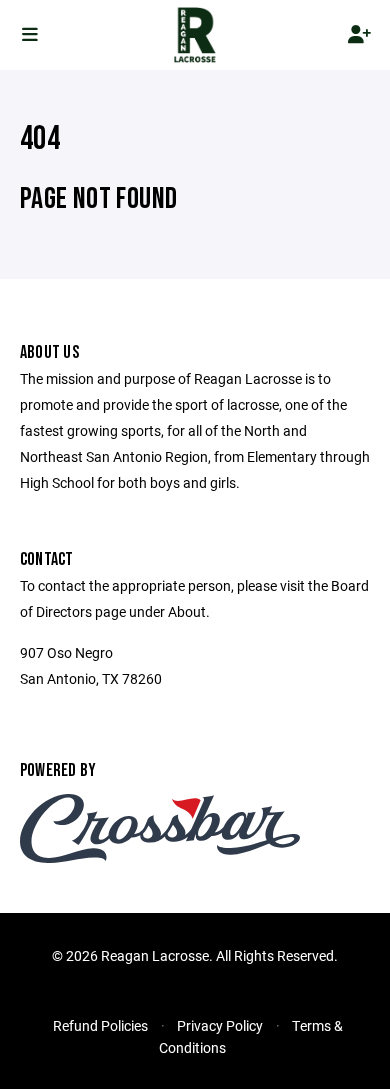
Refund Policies (100, 1025)
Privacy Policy (220, 1025)
